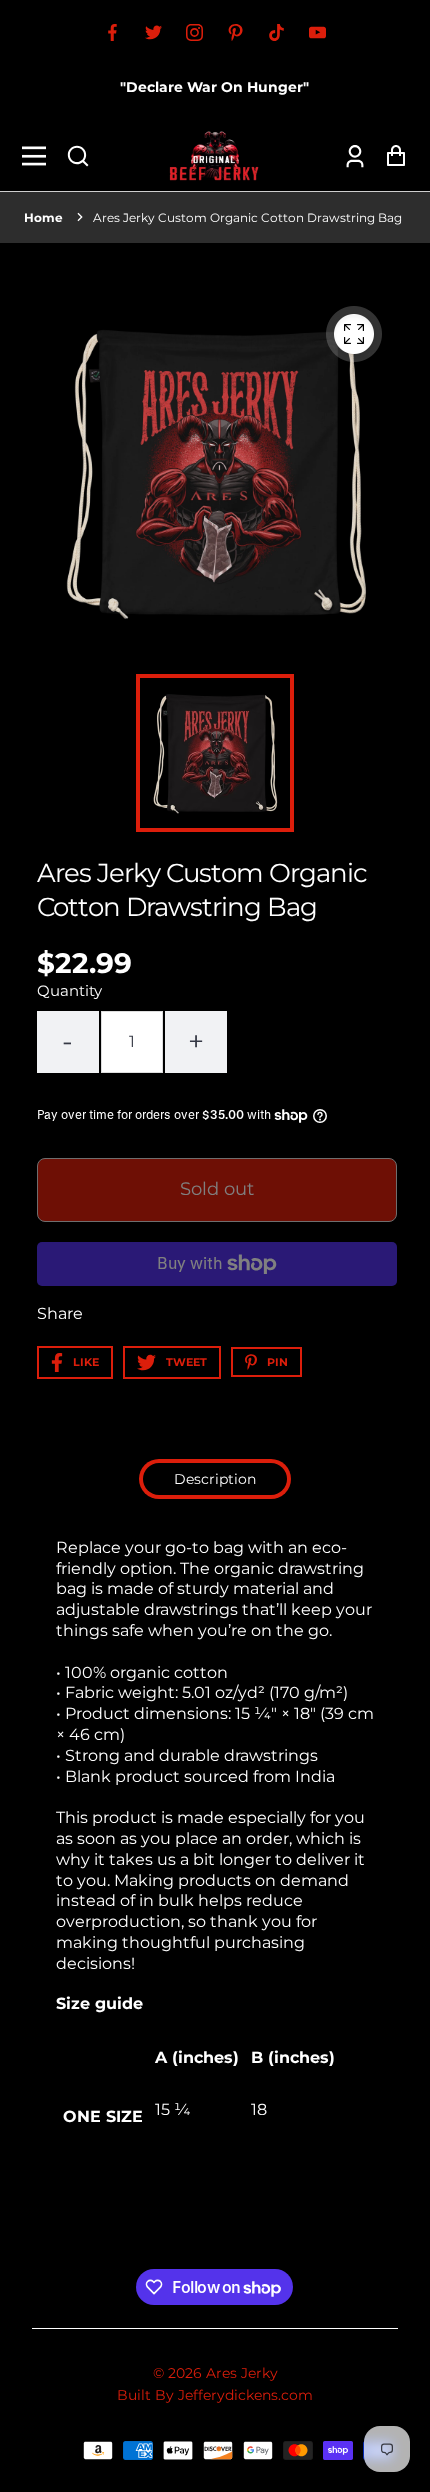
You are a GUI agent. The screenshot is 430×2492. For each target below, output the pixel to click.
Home (43, 217)
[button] (78, 156)
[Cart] (390, 155)
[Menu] (39, 156)
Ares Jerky (242, 2373)
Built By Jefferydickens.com (215, 2395)
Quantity (69, 990)
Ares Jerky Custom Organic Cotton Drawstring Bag (247, 217)
